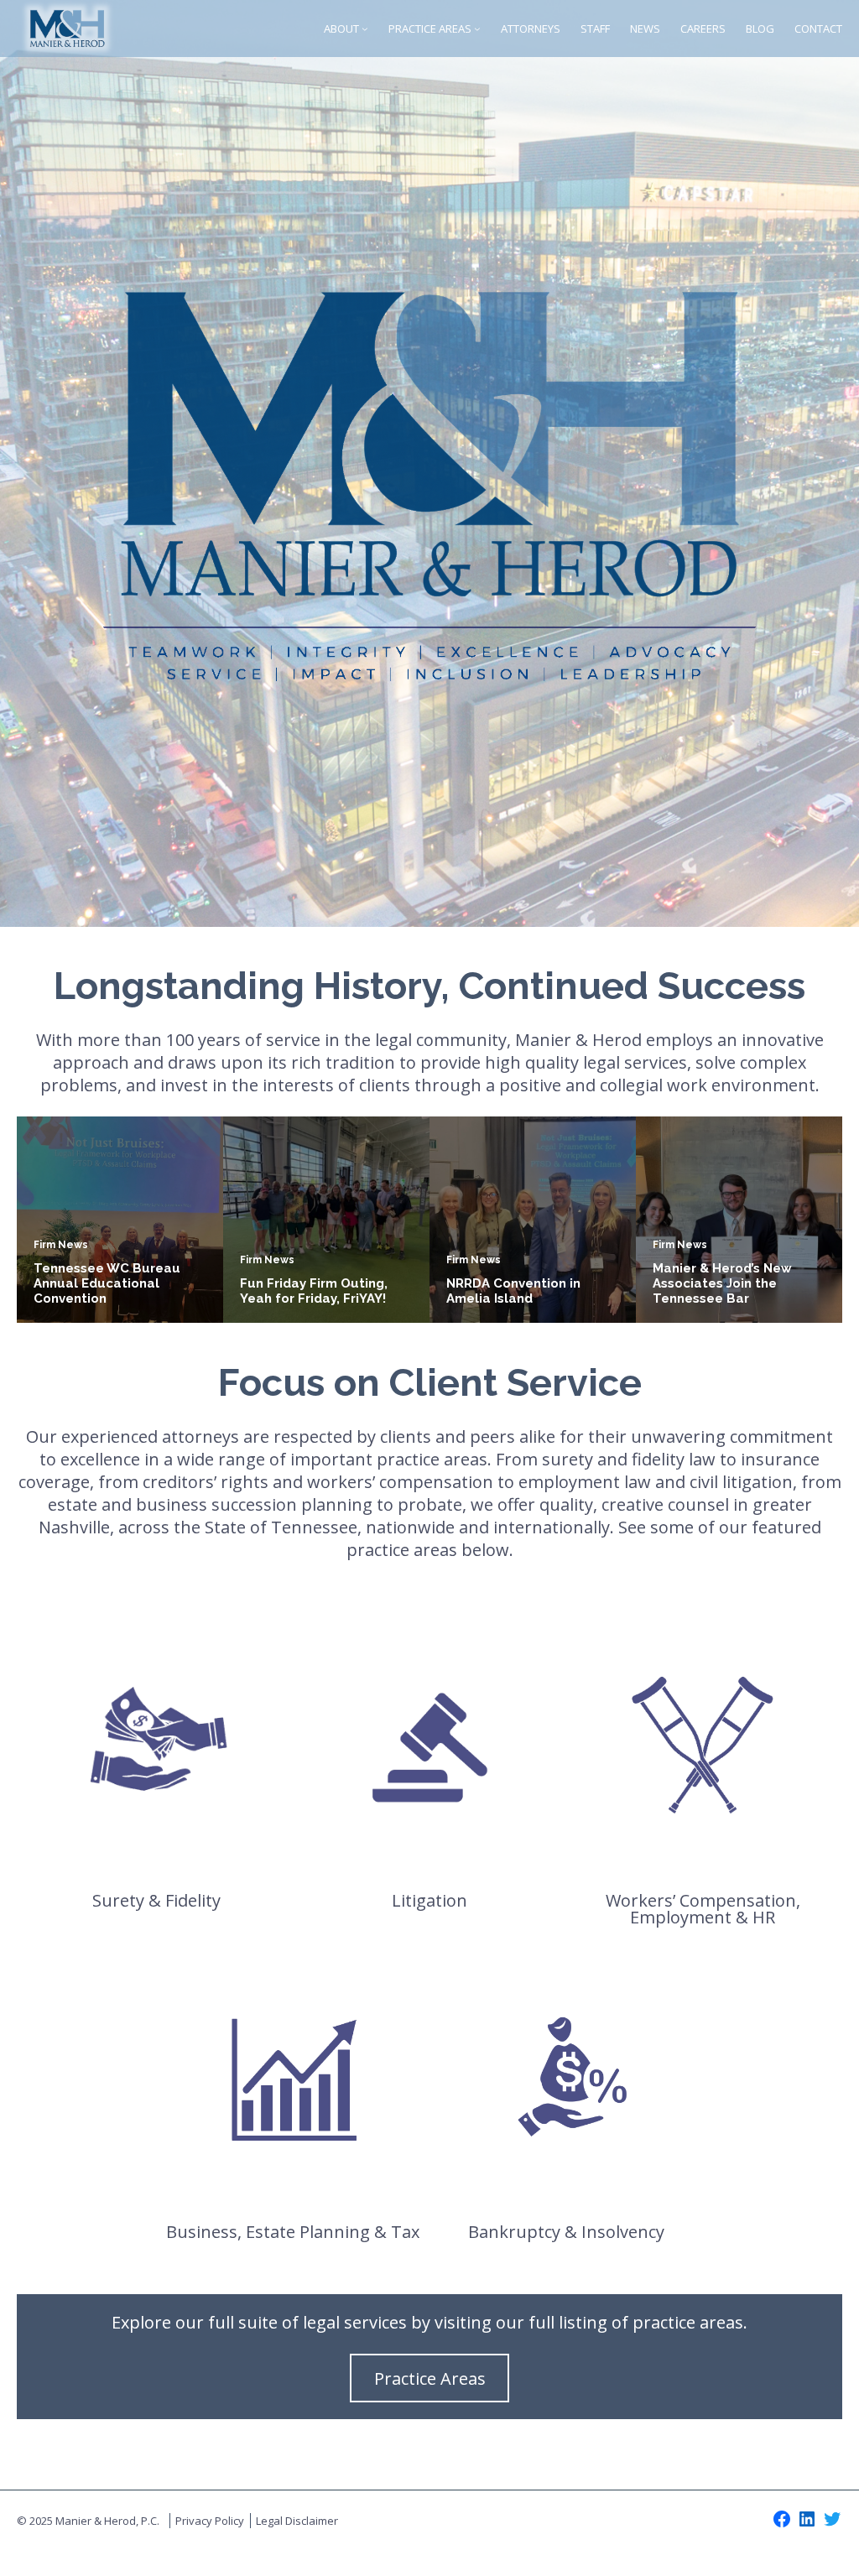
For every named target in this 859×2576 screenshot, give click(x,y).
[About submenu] (365, 29)
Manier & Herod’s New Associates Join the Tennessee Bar (722, 1283)
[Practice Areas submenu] (477, 29)
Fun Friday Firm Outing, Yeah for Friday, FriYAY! (314, 1291)
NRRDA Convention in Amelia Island (513, 1291)
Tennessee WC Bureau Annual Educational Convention (107, 1283)
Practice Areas (430, 2378)
